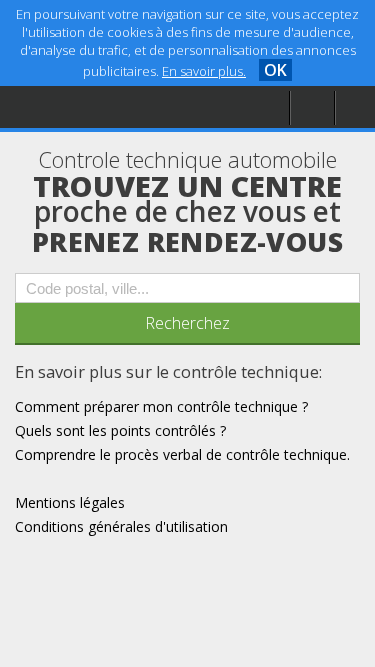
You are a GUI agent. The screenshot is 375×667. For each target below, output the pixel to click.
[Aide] (312, 108)
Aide (54, 106)
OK (275, 70)
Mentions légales (94, 146)
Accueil (62, 65)
